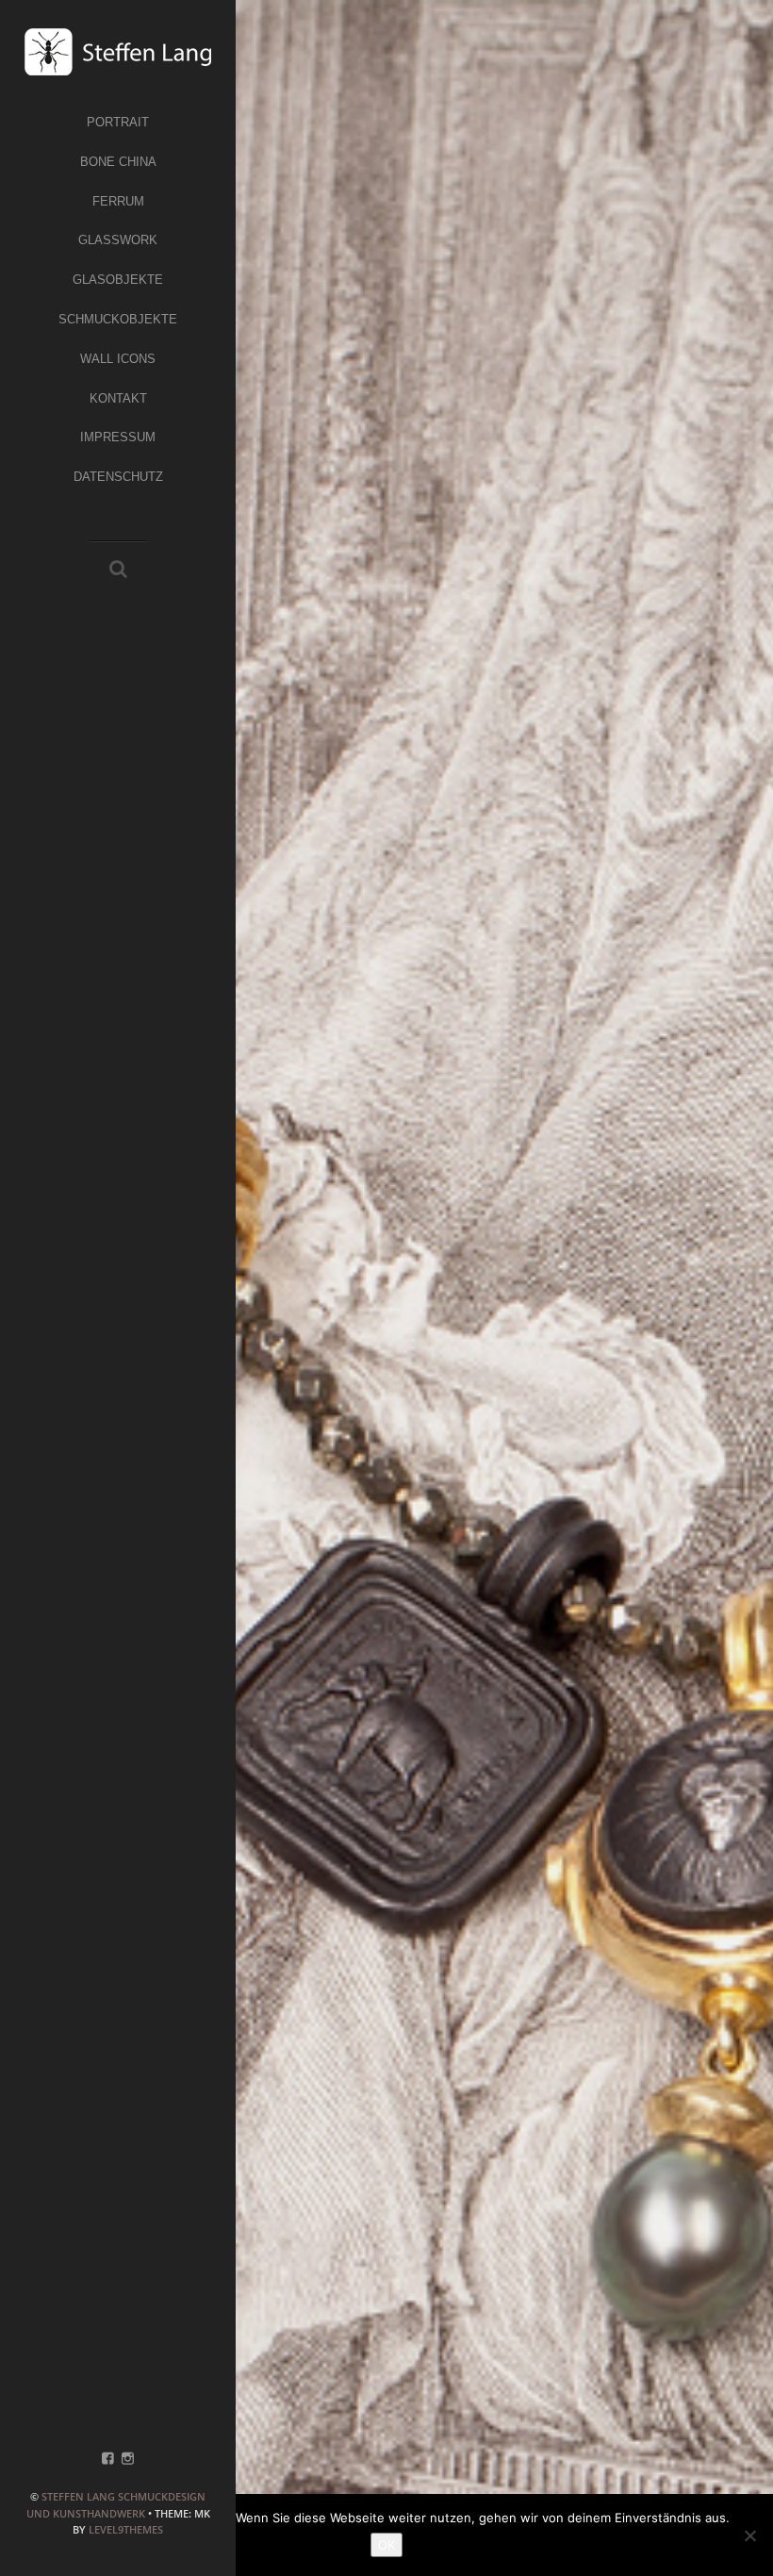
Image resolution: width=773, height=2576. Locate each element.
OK (386, 2545)
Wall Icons (118, 359)
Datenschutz (118, 477)
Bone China (118, 162)
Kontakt (118, 398)
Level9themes (126, 2529)
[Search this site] (118, 570)
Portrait (118, 122)
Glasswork (118, 240)
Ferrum (118, 201)
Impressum (118, 437)
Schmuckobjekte (118, 319)
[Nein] (749, 2535)
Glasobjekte (118, 280)
